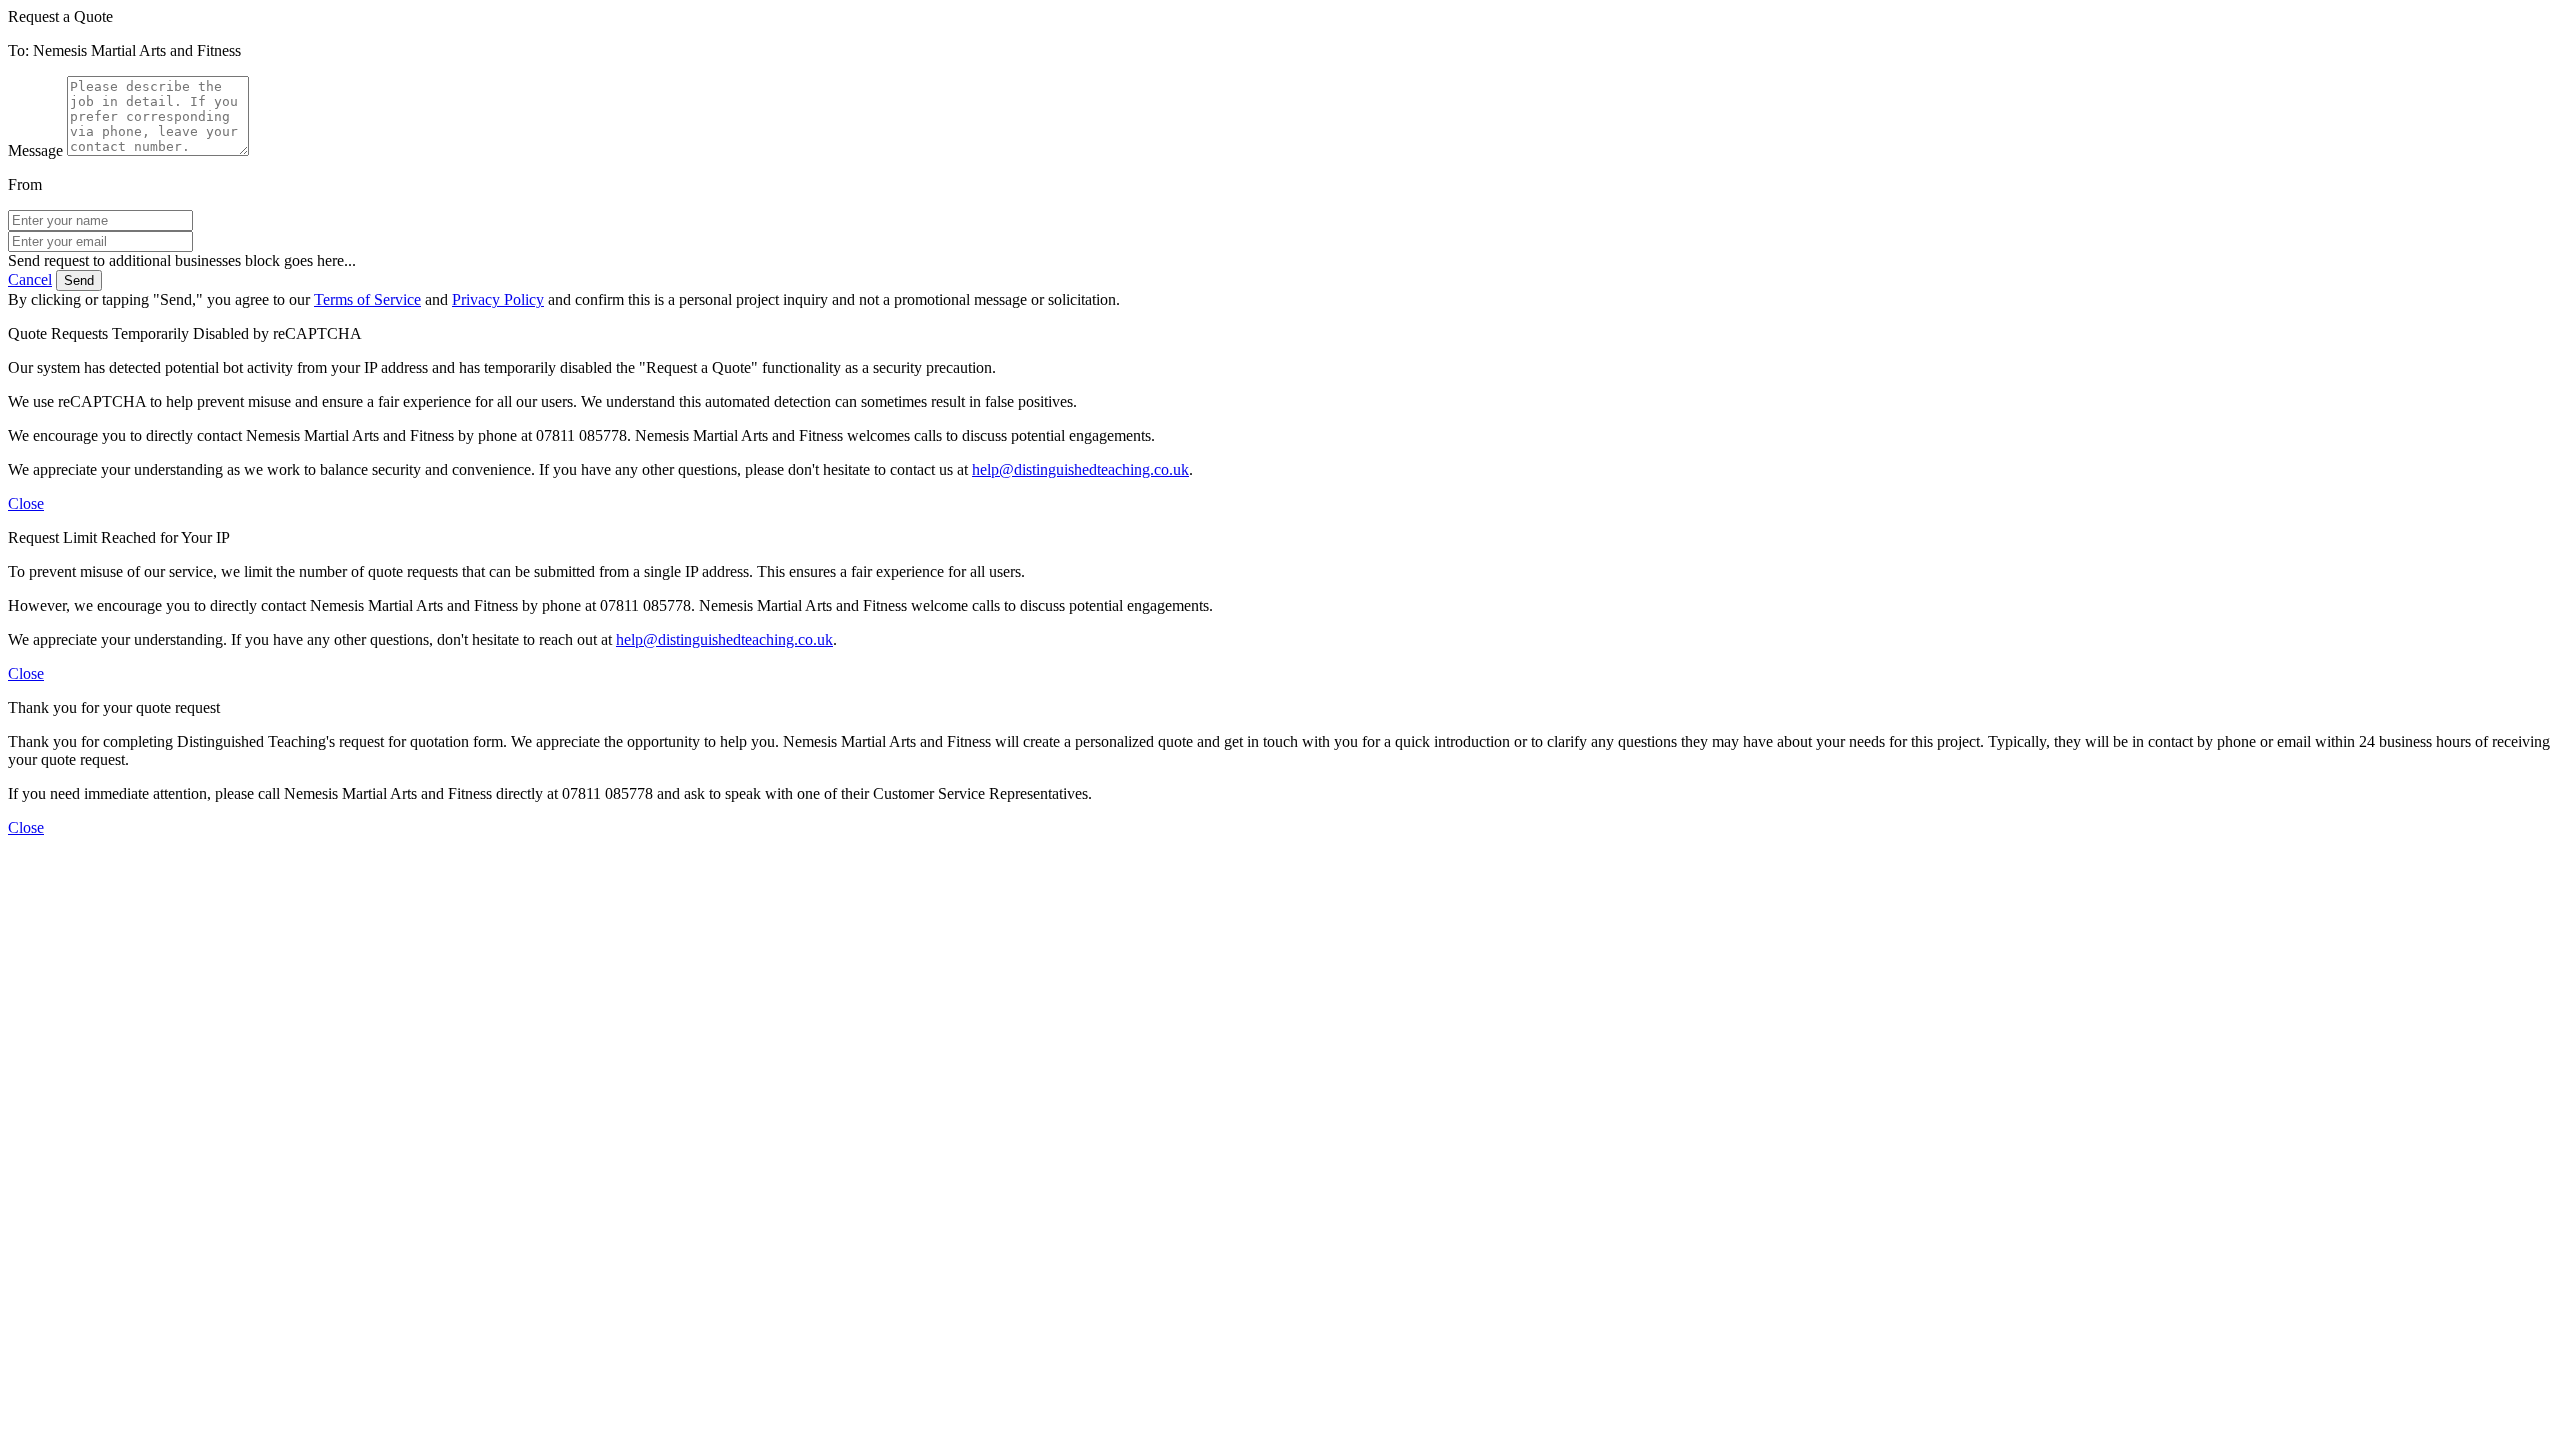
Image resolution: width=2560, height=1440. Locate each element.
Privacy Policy (498, 299)
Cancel (30, 279)
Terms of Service (367, 299)
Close (26, 503)
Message (35, 150)
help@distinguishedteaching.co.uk (1080, 469)
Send (79, 280)
